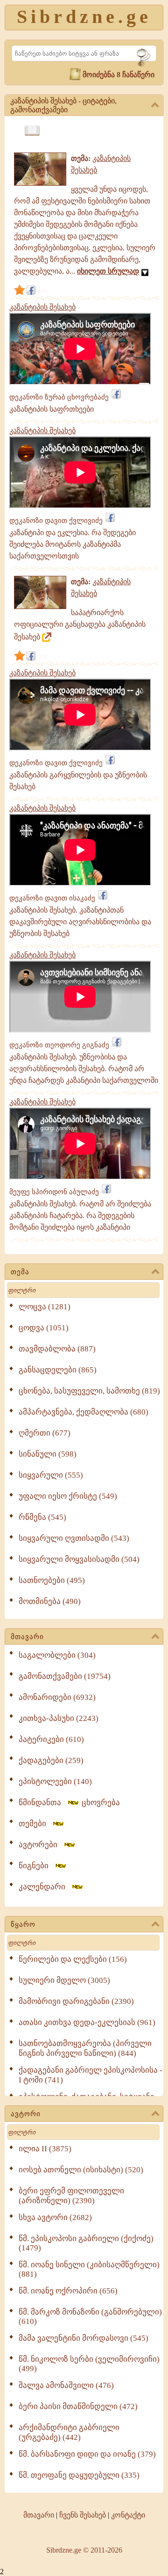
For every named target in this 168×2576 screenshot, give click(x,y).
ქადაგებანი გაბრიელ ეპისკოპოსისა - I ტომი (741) (91, 2075)
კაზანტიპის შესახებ (42, 307)
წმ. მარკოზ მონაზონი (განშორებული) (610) (90, 2317)
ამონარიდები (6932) (57, 1697)
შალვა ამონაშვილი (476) (66, 2385)
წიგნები (36, 1866)
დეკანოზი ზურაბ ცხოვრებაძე (59, 397)
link (42, 290)
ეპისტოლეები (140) (55, 1781)
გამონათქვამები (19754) (65, 1676)
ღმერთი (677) (45, 1433)
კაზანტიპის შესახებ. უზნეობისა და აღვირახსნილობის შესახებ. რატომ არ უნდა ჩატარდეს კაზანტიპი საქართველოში (84, 1069)
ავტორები (41, 1845)
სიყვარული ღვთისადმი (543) (74, 1538)
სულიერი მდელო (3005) (64, 1980)
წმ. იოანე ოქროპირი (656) (68, 2291)
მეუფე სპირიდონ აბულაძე (54, 1192)
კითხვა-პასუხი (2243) (59, 1718)
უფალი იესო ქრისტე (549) (68, 1496)
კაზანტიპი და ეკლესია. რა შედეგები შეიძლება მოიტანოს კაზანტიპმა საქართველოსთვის (73, 544)
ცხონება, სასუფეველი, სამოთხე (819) (89, 1391)
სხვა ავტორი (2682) (55, 2217)
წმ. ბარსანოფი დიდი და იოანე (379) (87, 2454)
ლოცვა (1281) (45, 1307)
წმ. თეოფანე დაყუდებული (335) (79, 2475)
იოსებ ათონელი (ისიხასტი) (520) (81, 2170)
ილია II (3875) (45, 2149)
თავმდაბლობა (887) (57, 1349)
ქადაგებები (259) (51, 1760)
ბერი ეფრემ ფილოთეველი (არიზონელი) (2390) (71, 2196)
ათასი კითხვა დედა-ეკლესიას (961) (87, 2022)
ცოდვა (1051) (44, 1328)
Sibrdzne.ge (84, 17)
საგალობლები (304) (57, 1655)
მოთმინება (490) (50, 1601)
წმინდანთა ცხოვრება (69, 1803)
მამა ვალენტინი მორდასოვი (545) (84, 2338)
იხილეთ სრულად (108, 271)
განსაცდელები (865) (58, 1370)
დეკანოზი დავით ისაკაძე (52, 898)
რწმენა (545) (42, 1517)
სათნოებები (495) (52, 1580)
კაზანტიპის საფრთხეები (52, 409)
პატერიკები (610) (51, 1739)
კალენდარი (45, 1887)
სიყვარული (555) (51, 1475)
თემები (35, 1824)
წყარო (23, 1924)
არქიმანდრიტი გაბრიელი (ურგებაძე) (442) (69, 2432)
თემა (20, 1272)
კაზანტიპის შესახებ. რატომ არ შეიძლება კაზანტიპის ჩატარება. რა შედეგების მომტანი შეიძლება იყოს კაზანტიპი (80, 1215)
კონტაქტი (128, 2515)
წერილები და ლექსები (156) (73, 1959)
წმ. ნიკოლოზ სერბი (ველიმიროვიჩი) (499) (89, 2364)
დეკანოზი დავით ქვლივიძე (56, 521)
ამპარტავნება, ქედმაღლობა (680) (84, 1412)
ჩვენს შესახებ (83, 2515)
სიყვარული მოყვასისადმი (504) (79, 1559)
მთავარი (27, 1637)
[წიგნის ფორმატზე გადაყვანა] (32, 131)
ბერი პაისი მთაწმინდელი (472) (78, 2406)
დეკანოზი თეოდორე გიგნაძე (59, 1045)
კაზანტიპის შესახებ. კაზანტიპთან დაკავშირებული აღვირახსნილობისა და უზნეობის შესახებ (80, 922)
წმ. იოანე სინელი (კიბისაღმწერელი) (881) (89, 2269)
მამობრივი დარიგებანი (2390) (76, 2001)
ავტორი (26, 2114)
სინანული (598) (48, 1454)
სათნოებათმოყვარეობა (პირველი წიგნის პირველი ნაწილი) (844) (85, 2048)
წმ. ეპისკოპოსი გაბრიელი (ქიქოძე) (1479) (86, 2243)
